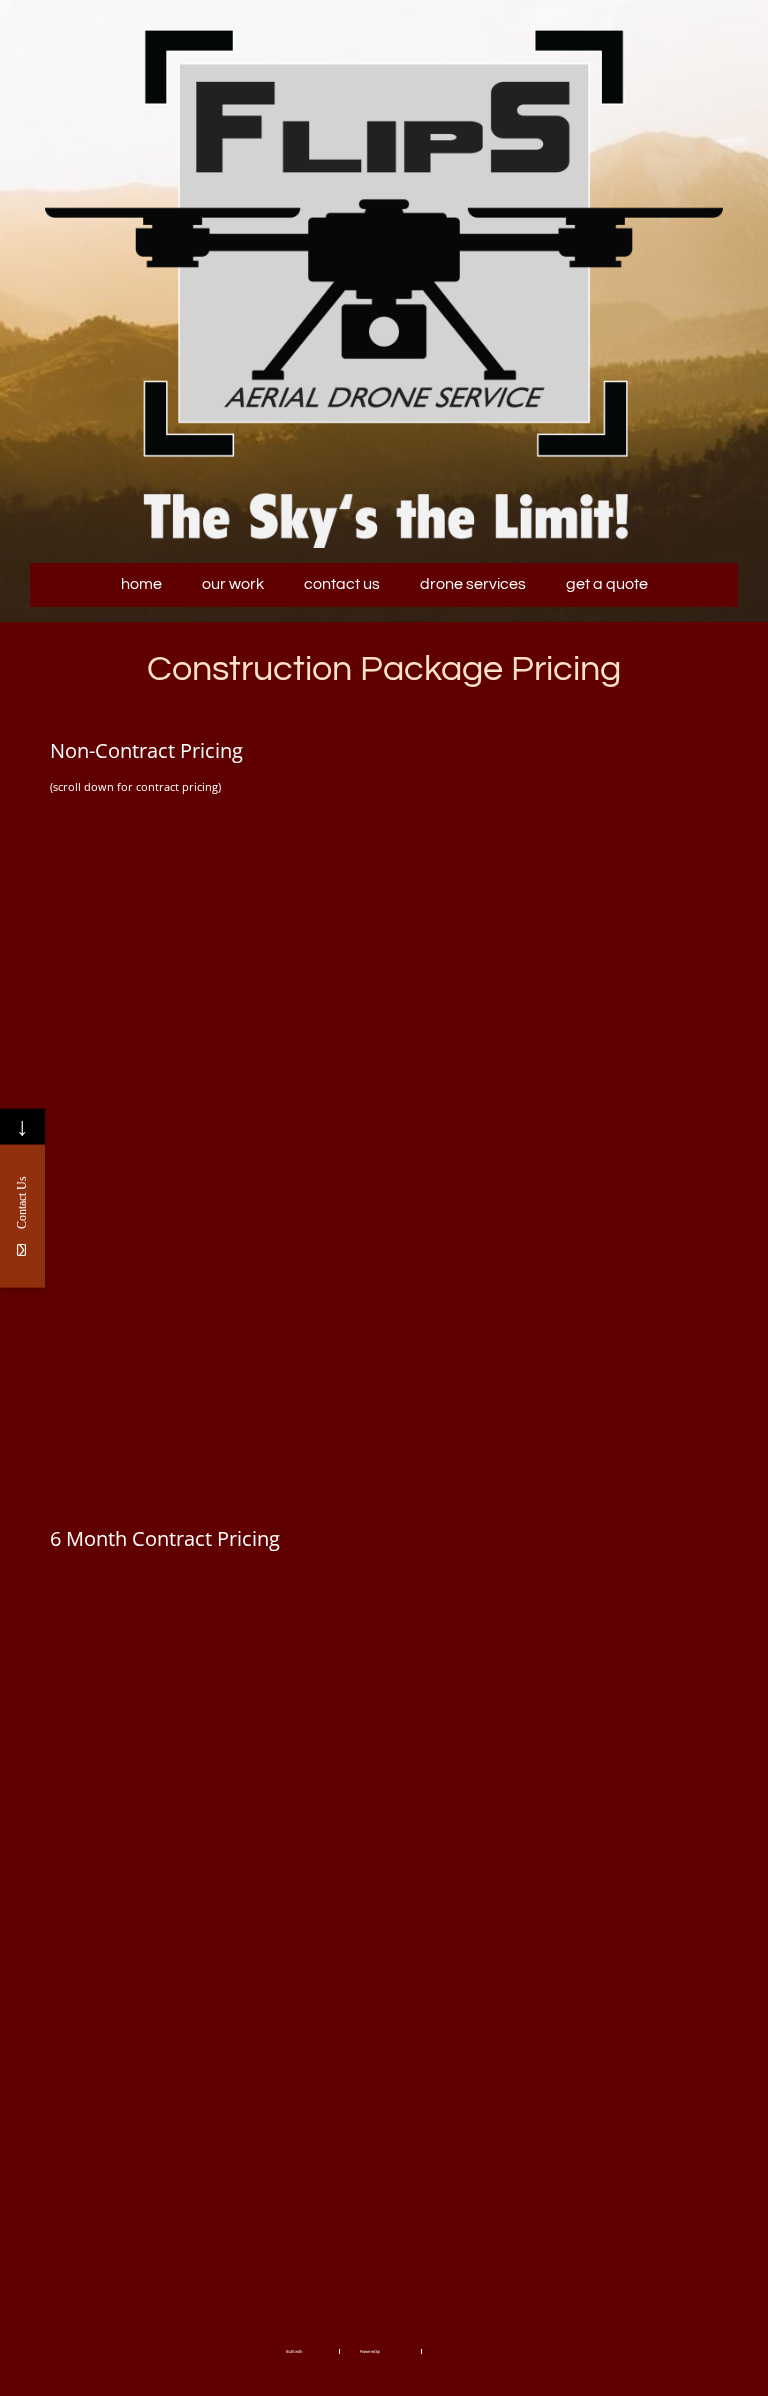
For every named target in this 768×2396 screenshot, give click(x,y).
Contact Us (342, 584)
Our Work (233, 584)
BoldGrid (311, 2351)
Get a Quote (607, 584)
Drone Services (473, 584)
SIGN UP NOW (161, 1432)
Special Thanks (454, 2351)
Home (141, 584)
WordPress (391, 2351)
